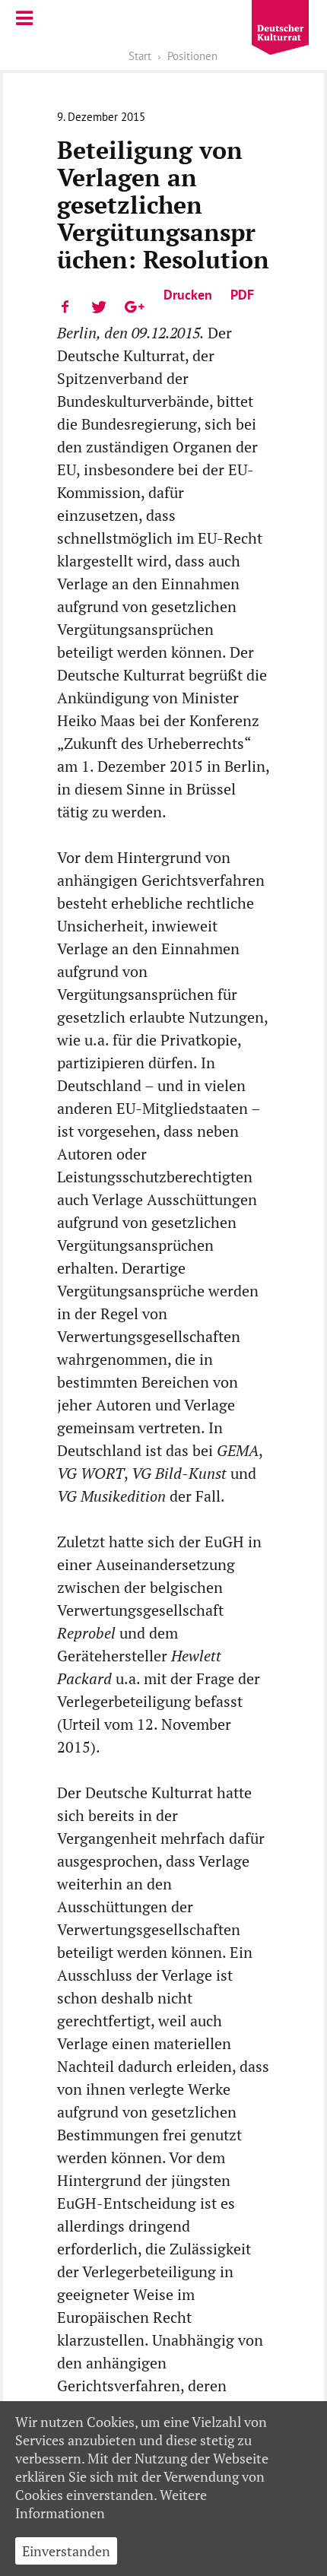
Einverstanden (66, 2551)
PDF (242, 295)
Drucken (188, 295)
